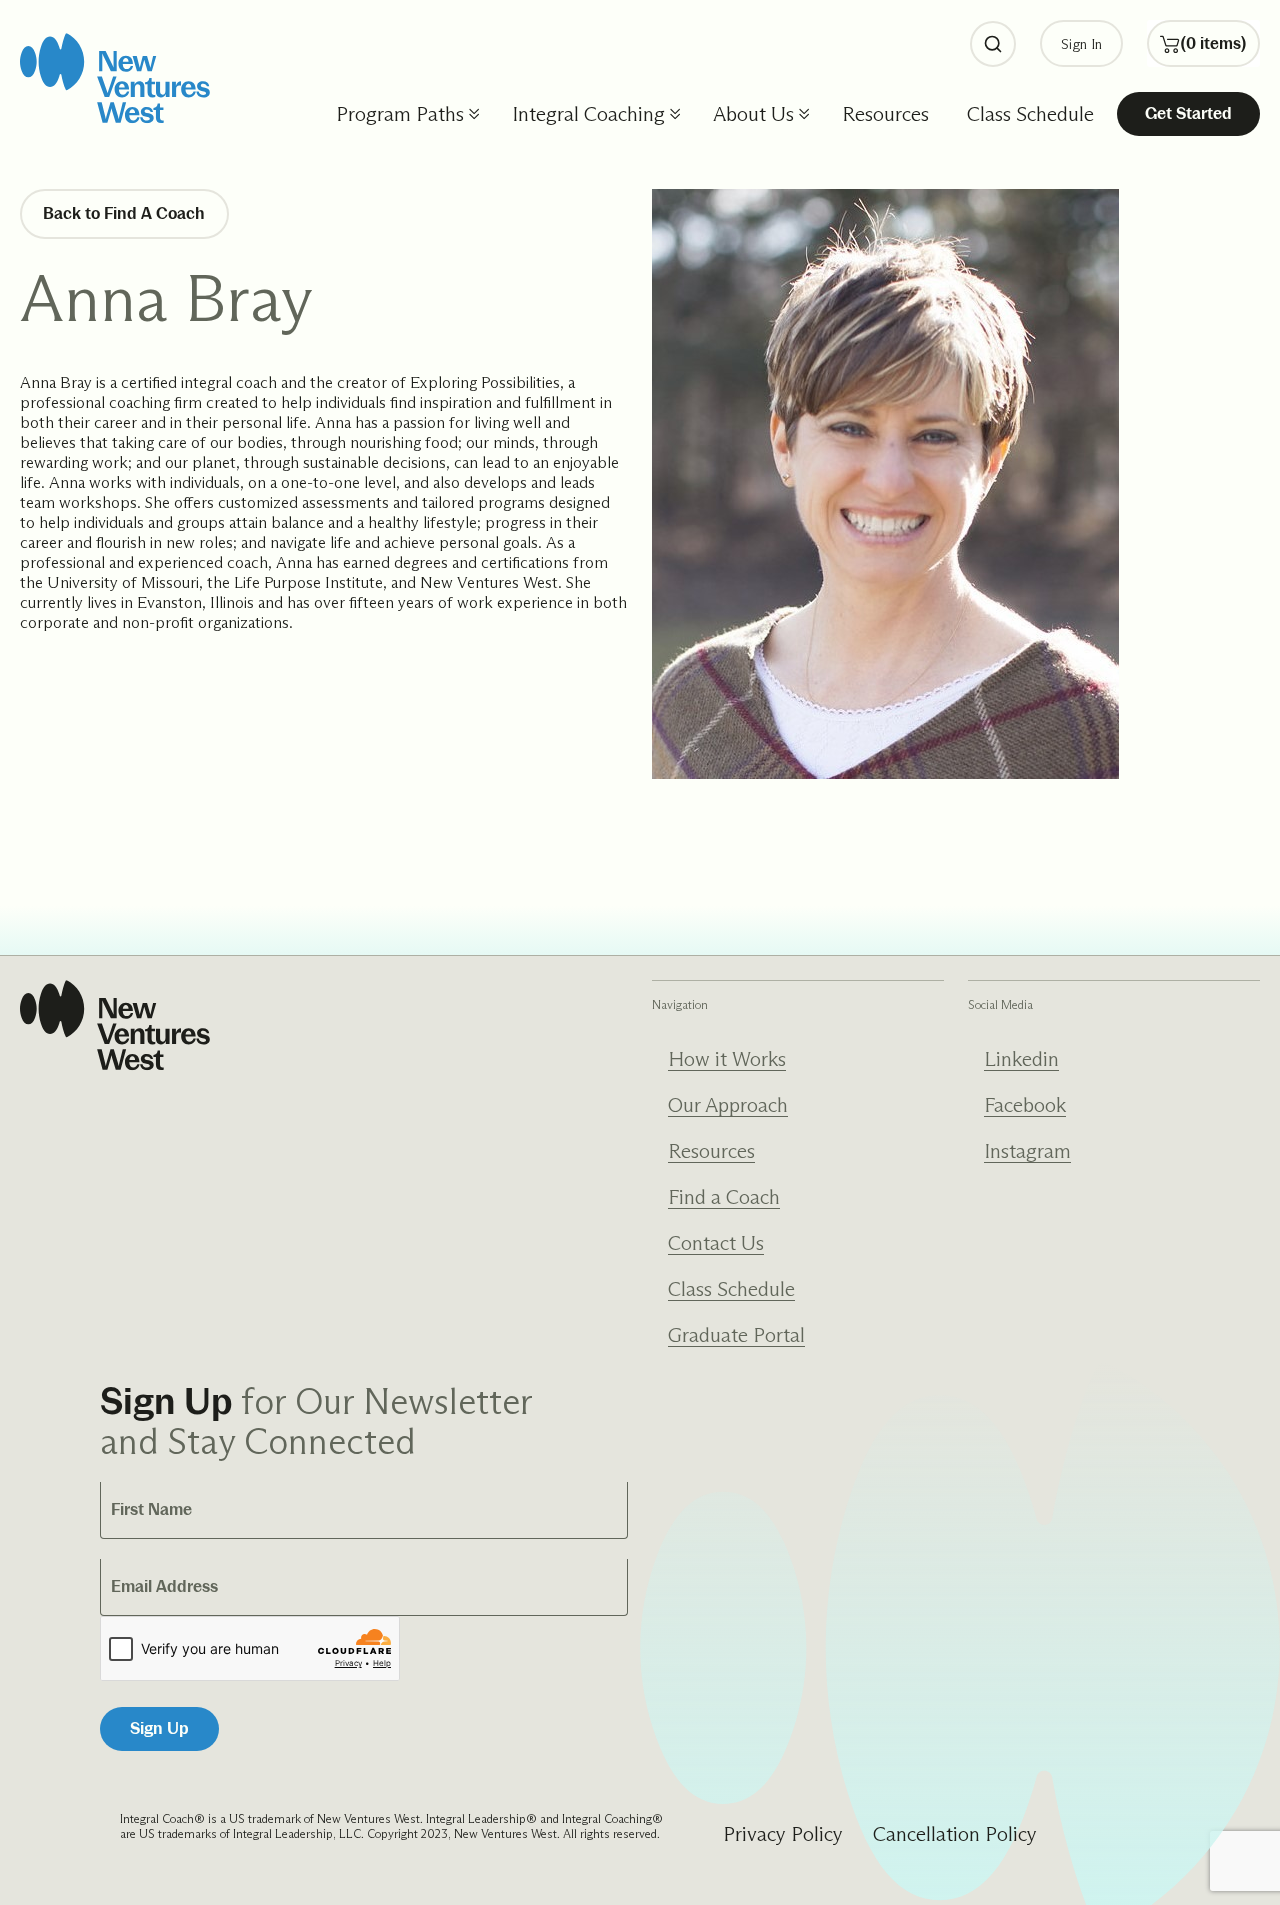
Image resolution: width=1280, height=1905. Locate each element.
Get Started (1188, 113)
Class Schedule (1030, 114)
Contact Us (716, 1243)
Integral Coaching (588, 114)
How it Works (727, 1059)
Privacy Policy (783, 1834)
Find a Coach (724, 1197)
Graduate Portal (736, 1335)
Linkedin (1021, 1059)
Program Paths (400, 114)
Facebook (1025, 1105)
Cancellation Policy (955, 1834)
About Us (753, 114)
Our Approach (728, 1105)
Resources (885, 114)
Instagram (1027, 1151)
